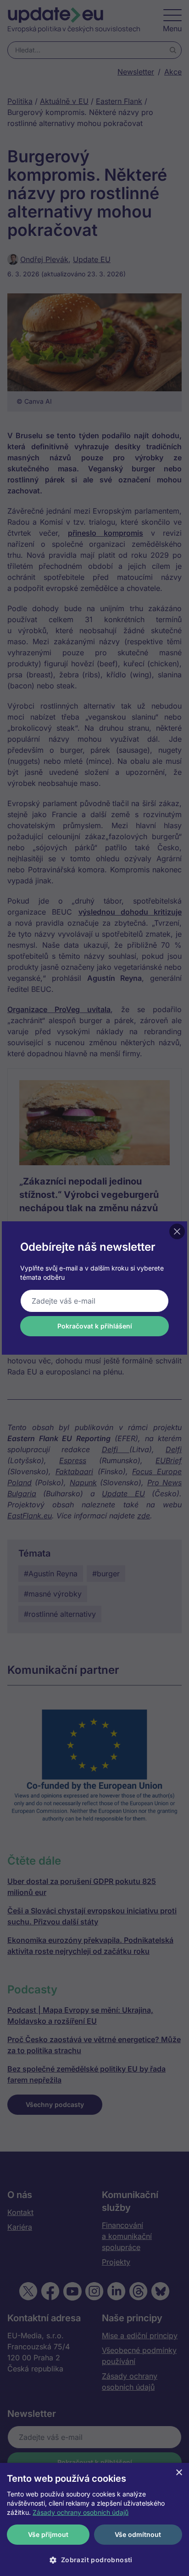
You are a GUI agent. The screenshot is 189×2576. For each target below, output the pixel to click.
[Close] (177, 1231)
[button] (94, 2560)
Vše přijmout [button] (48, 2534)
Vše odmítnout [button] (138, 2534)
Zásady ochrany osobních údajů (81, 2512)
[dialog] (94, 2519)
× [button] (179, 2473)
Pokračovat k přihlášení (95, 1326)
